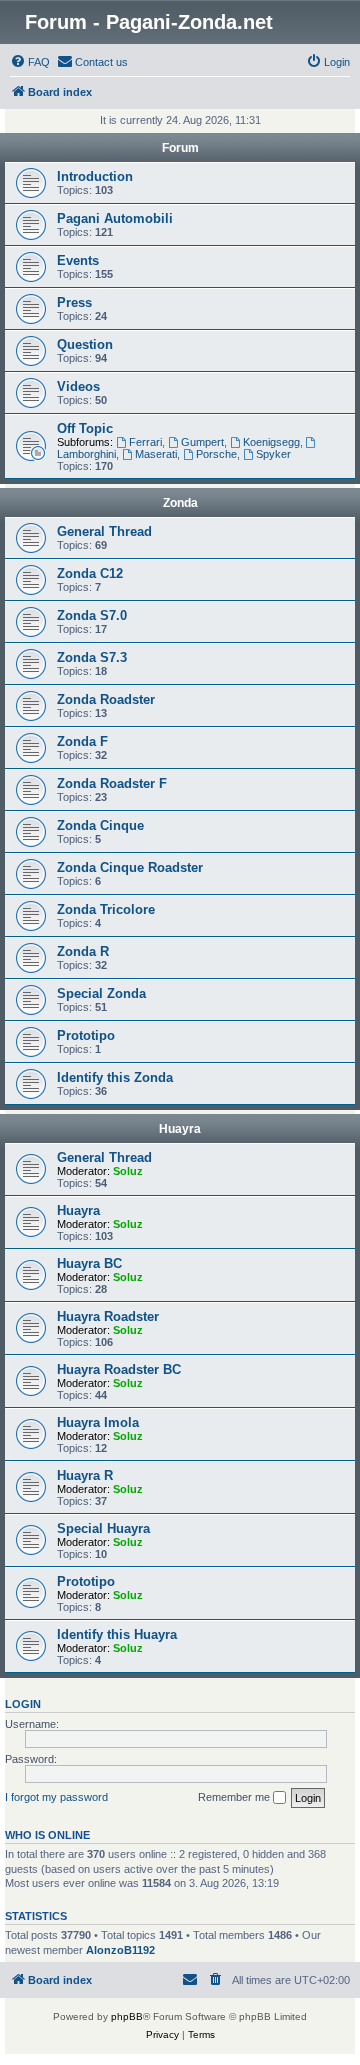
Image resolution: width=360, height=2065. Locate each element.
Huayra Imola (98, 1422)
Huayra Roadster (108, 1316)
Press (74, 302)
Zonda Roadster (106, 699)
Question (85, 344)
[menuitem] (30, 62)
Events (78, 260)
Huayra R (85, 1475)
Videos (78, 386)
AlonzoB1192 (120, 1950)
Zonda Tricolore (106, 909)
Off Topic (85, 428)
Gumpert (202, 442)
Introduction (95, 176)
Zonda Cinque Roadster (130, 867)
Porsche (216, 454)
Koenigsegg (271, 442)
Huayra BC (89, 1263)
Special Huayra (103, 1528)
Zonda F (82, 741)
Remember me (235, 1797)
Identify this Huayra (117, 1634)
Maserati (156, 454)
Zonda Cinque (100, 825)
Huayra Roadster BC (119, 1369)
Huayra (180, 1129)
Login (23, 1704)
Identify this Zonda (115, 1077)
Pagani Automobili (115, 218)
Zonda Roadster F (112, 783)
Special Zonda (101, 993)
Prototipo (86, 1035)
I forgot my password (56, 1797)
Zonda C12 (90, 573)
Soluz (128, 1171)
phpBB (127, 2016)
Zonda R (83, 951)
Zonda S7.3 (92, 657)
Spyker (273, 454)
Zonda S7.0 (92, 615)
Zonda (180, 503)
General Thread (104, 531)
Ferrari (145, 442)
